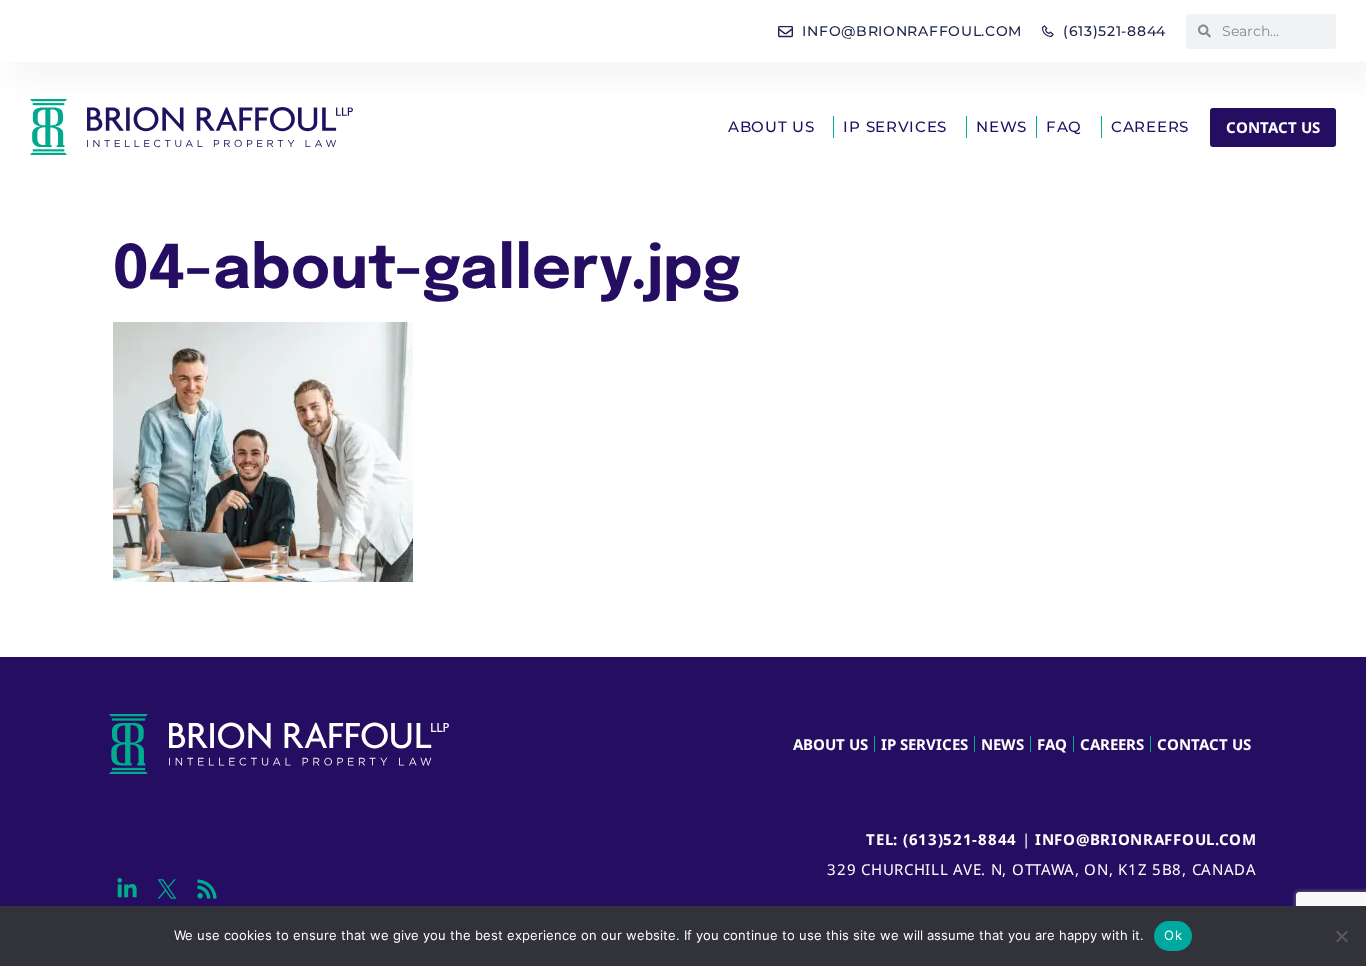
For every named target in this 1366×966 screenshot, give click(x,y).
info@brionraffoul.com (1146, 839)
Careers (1150, 126)
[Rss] (206, 889)
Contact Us (1204, 744)
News (1001, 126)
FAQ (1064, 126)
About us (771, 126)
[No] (1341, 936)
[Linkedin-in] (126, 889)
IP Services (895, 126)
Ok (1173, 935)
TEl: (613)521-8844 (941, 839)
